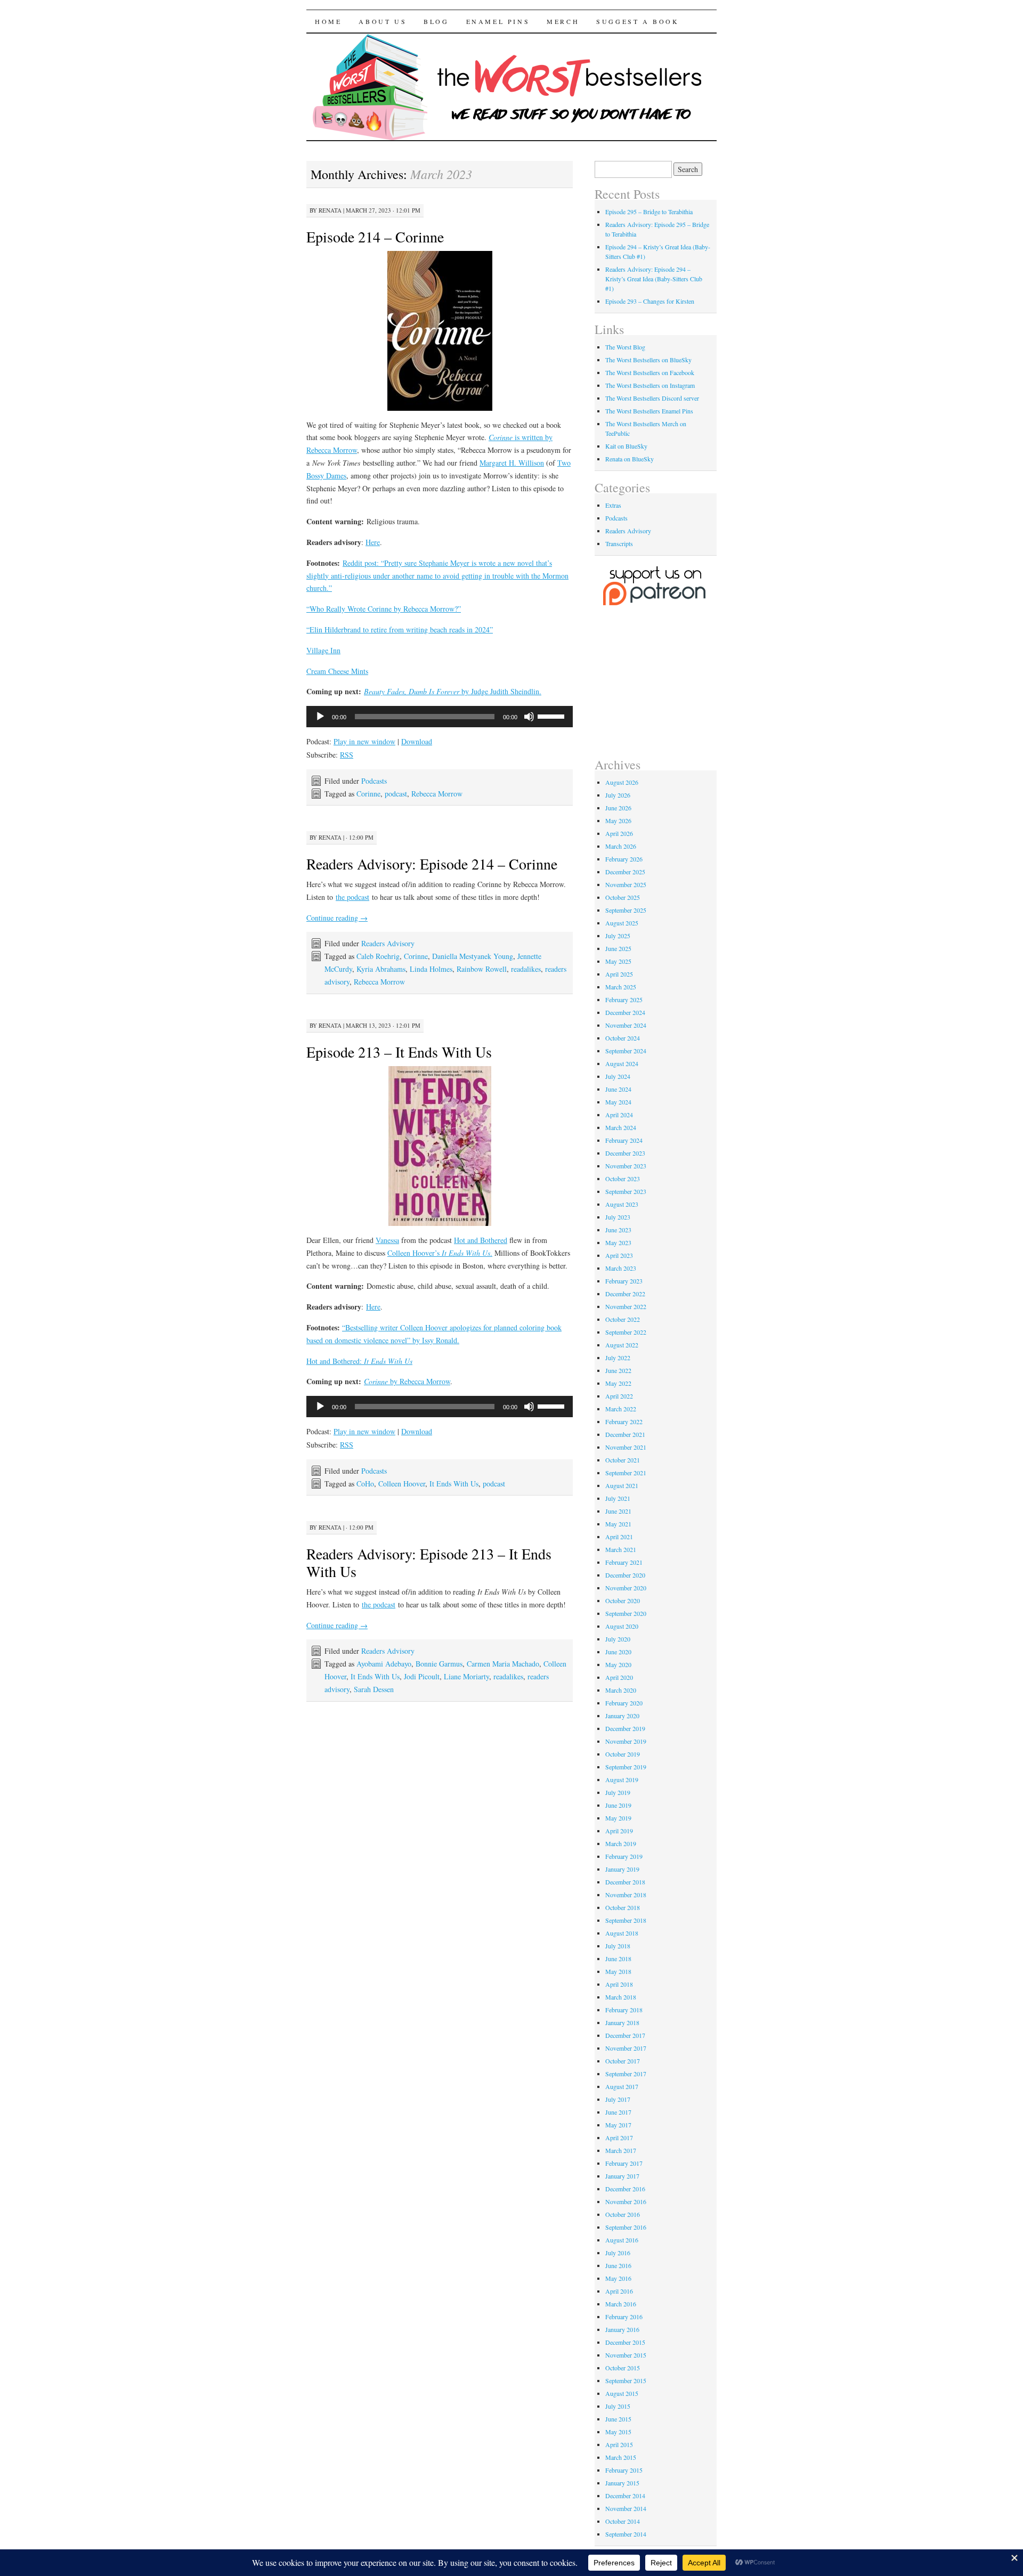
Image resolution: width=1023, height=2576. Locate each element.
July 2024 (618, 1076)
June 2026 (618, 808)
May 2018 (618, 1971)
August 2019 (622, 1779)
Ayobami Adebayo (384, 1664)
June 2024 (618, 1089)
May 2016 (618, 2278)
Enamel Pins (498, 21)
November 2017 (626, 2048)
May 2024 (618, 1102)
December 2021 (625, 1434)
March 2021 (621, 1549)
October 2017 (623, 2061)
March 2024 (621, 1127)
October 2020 (623, 1600)
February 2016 (624, 2317)
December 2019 (625, 1728)
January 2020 (622, 1716)
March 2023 (621, 1268)
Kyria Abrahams (381, 969)
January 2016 (622, 2329)
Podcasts (374, 781)
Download (417, 741)
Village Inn (323, 650)
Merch (563, 21)
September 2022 (626, 1332)
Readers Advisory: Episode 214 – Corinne (432, 864)
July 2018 (618, 1946)
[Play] (320, 717)
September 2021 (626, 1473)
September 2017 (626, 2074)
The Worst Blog (625, 347)
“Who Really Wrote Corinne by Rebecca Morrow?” (384, 609)
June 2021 (618, 1511)
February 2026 (624, 859)
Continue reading (337, 918)
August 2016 (622, 2240)
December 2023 (625, 1153)
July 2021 (618, 1498)
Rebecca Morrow (437, 794)
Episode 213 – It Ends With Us (399, 1052)
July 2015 (618, 2406)
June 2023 (618, 1230)
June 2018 (618, 1959)
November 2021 (626, 1447)
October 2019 (623, 1754)
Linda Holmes (431, 969)
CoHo (365, 1484)
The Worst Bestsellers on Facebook (650, 372)
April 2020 (619, 1677)
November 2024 (626, 1025)
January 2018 (622, 2022)
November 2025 (626, 884)
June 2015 (618, 2419)
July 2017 (618, 2099)
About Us (383, 21)
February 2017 (624, 2163)
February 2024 (624, 1140)
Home (328, 21)
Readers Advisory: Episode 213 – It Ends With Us (429, 1562)
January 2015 (622, 2483)
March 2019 (621, 1843)
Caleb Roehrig (378, 956)
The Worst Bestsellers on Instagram (650, 385)
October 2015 (623, 2368)
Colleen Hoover (402, 1484)
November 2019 (626, 1741)
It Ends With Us (454, 1484)
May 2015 (618, 2432)
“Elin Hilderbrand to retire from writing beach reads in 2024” (400, 629)
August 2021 (622, 1485)
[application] (440, 717)
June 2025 (618, 948)
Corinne (368, 794)
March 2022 (621, 1409)
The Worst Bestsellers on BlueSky (648, 360)
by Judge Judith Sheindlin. (453, 691)
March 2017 (621, 2150)
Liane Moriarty (466, 1676)
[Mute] (529, 717)
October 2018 (623, 1907)
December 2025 (625, 872)
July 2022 (618, 1358)
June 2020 (618, 1652)
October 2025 (623, 897)
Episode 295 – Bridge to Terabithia (649, 212)
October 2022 (623, 1319)
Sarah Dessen (374, 1689)
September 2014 (626, 2534)
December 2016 (625, 2189)
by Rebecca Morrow (407, 1381)
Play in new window (364, 741)
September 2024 (626, 1051)
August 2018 (622, 1933)
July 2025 (618, 936)
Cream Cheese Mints (337, 671)
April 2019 (619, 1831)
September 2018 (626, 1920)
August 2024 (622, 1063)
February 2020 (624, 1703)
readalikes (526, 969)
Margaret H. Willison (512, 463)
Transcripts (619, 543)
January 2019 (622, 1869)
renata (330, 210)
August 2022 (622, 1345)
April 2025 (619, 974)
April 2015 (619, 2444)
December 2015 (625, 2342)
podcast (396, 794)
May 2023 (618, 1242)
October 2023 (623, 1179)
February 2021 (624, 1562)
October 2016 (623, 2214)
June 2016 (618, 2265)
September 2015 (626, 2380)
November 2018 (626, 1895)
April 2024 (619, 1115)
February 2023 (624, 1281)
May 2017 (618, 2125)
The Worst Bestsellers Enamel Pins (649, 411)
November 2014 (626, 2508)
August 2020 (622, 1626)
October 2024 (623, 1038)
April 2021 (619, 1537)
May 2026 (618, 820)
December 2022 (625, 1294)
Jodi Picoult (422, 1676)
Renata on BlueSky (630, 459)
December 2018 (625, 1882)
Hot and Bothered (481, 1240)
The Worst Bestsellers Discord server (652, 398)
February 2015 (624, 2470)
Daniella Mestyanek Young (473, 956)
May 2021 (618, 1524)
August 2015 (622, 2393)
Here (373, 542)
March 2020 (621, 1690)
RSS (347, 755)
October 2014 (623, 2521)
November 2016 (626, 2201)
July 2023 (618, 1217)
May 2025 (618, 961)
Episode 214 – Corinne (375, 237)
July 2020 (618, 1639)
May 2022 (618, 1383)
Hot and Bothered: (359, 1361)
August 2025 (622, 923)
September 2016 (626, 2227)
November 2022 (626, 1306)
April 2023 (619, 1255)
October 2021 (623, 1460)
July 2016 (618, 2253)
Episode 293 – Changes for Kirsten (650, 301)
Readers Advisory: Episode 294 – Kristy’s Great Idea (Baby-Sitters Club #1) (654, 279)
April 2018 (619, 1984)
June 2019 (618, 1805)
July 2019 (618, 1792)
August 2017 (622, 2086)
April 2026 (619, 833)
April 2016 (619, 2291)
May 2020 (618, 1664)
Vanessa (387, 1240)
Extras (613, 505)
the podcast (352, 897)
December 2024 (625, 1012)
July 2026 (618, 795)
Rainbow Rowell (482, 969)
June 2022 (618, 1370)
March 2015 (621, 2457)
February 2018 (624, 2010)
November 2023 (626, 1166)
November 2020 (626, 1588)
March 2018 (621, 1997)
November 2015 (626, 2355)
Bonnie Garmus (439, 1664)
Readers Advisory (388, 943)
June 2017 (618, 2112)
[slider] (553, 716)
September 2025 (626, 910)
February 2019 (624, 1856)
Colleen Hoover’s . (440, 1253)
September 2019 (626, 1767)
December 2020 (625, 1575)
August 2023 (622, 1204)
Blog (436, 21)
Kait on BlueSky (626, 446)
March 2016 (621, 2304)
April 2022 (619, 1396)
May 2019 (618, 1818)
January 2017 (622, 2176)
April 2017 (619, 2138)
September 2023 (626, 1191)
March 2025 (621, 987)
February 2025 (624, 999)
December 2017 (625, 2035)
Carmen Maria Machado (503, 1664)
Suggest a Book (638, 21)
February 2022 (624, 1421)
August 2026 (622, 782)
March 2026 (621, 846)
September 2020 (626, 1613)
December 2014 (625, 2496)
